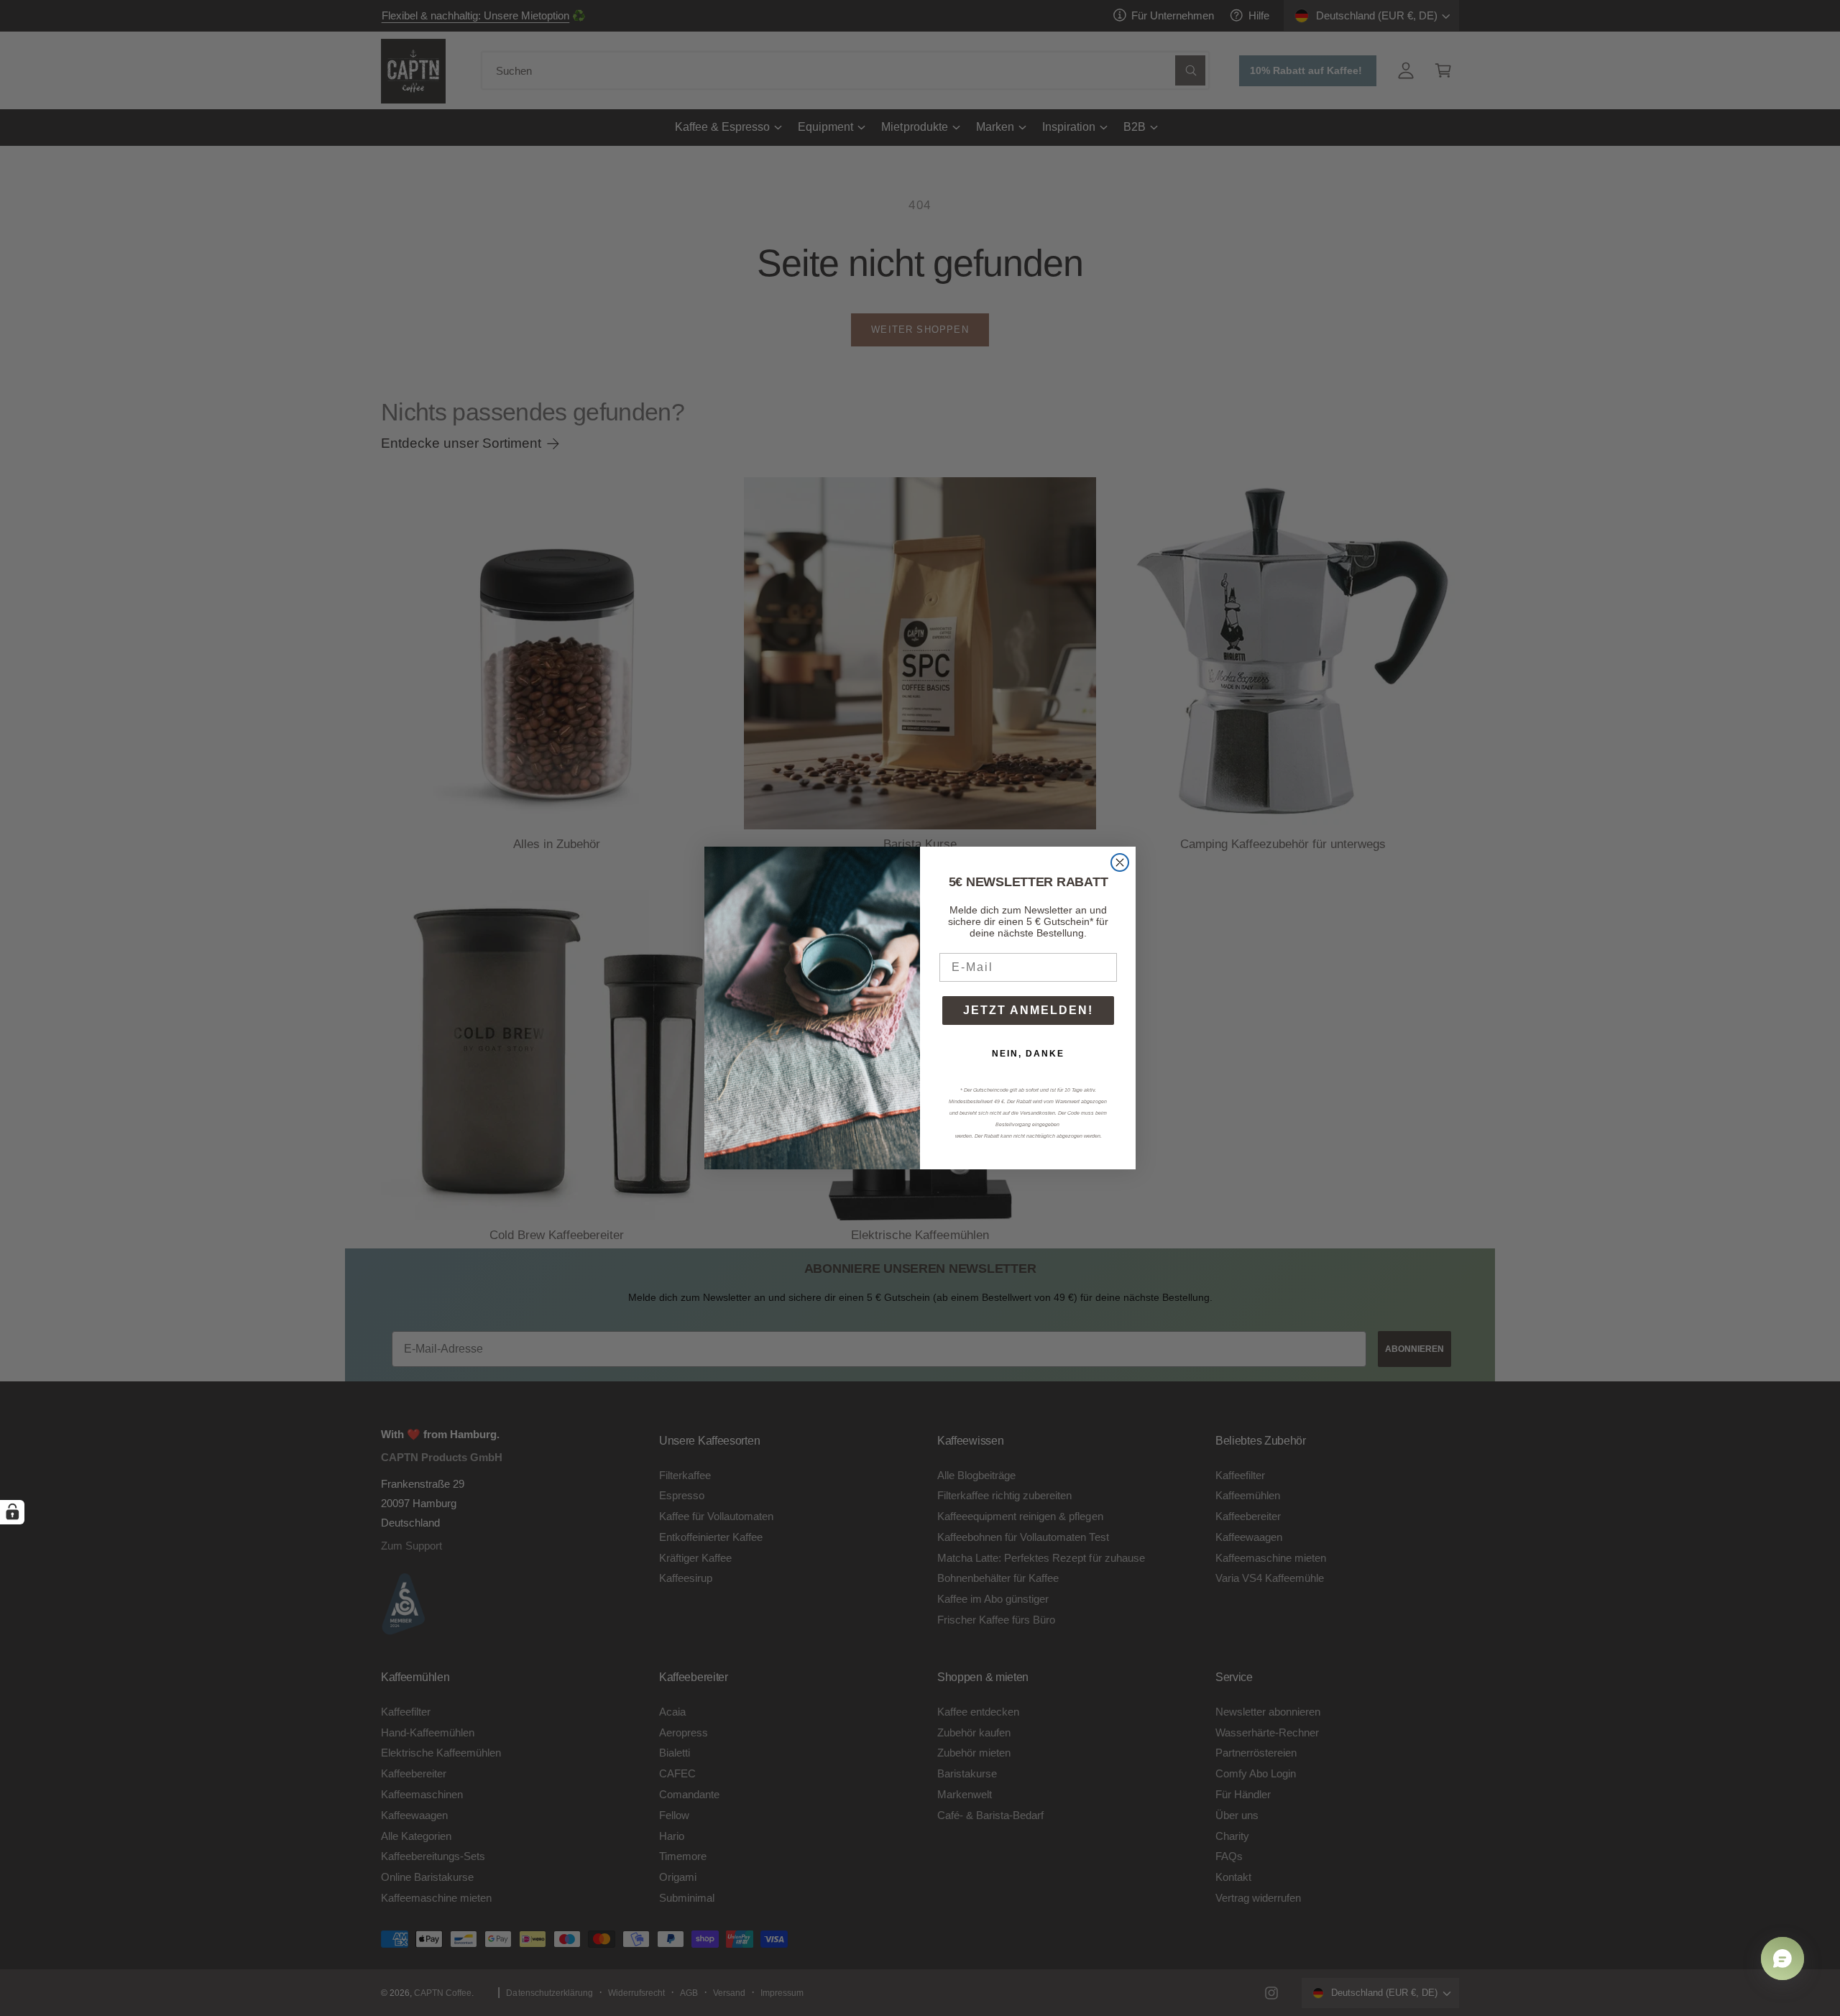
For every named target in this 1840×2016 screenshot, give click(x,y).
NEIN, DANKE (1028, 1054)
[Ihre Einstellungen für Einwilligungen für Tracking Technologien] (12, 1512)
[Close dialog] (1120, 862)
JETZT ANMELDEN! (1028, 1010)
